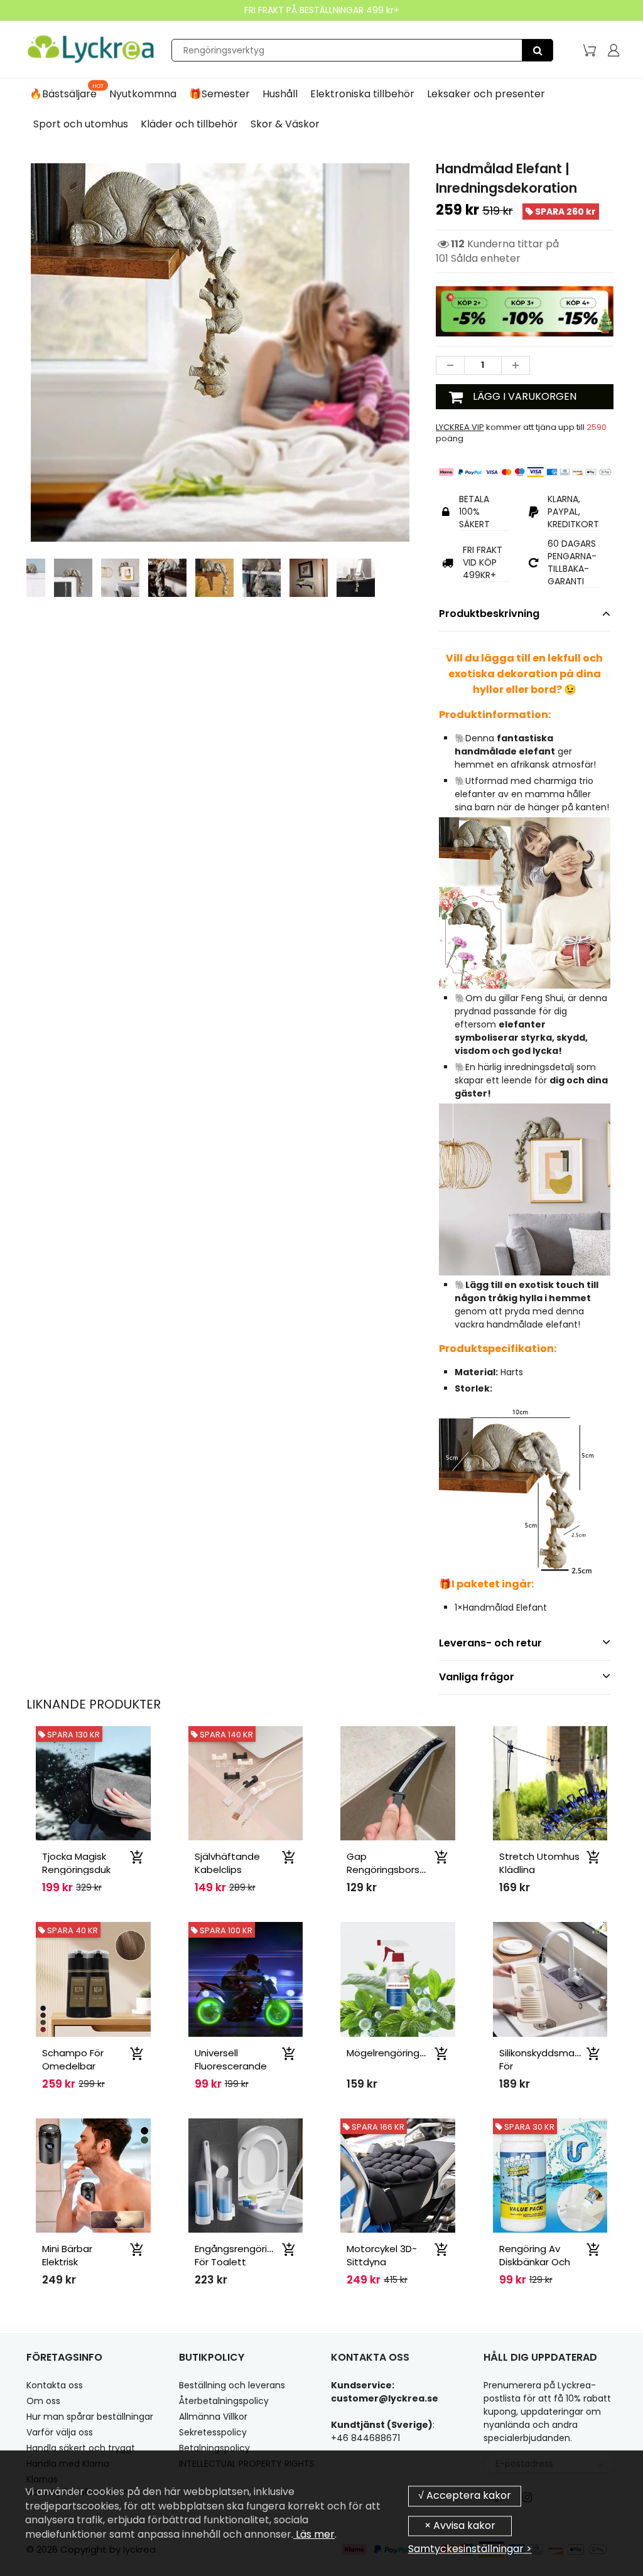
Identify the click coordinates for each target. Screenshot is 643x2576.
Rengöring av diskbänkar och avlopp (535, 2262)
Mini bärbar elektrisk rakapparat (70, 2262)
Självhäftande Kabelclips (227, 1863)
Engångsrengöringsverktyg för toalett (257, 2255)
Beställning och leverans (232, 2385)
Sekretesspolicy (213, 2432)
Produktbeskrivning (489, 614)
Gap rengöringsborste (388, 1863)
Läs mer (314, 2534)
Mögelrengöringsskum (398, 2053)
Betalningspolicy (214, 2448)
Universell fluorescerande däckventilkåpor (232, 2066)
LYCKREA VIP (460, 427)
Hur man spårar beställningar (90, 2417)
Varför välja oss (60, 2432)
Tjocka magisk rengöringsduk (76, 1863)
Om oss (43, 2401)
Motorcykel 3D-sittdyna (382, 2255)
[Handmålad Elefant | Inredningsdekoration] (220, 352)
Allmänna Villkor (213, 2417)
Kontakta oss (55, 2385)
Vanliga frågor (477, 1677)
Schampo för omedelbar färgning (73, 2066)
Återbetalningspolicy (224, 2401)
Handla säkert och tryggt (81, 2448)
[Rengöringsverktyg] (538, 50)
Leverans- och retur (490, 1643)
